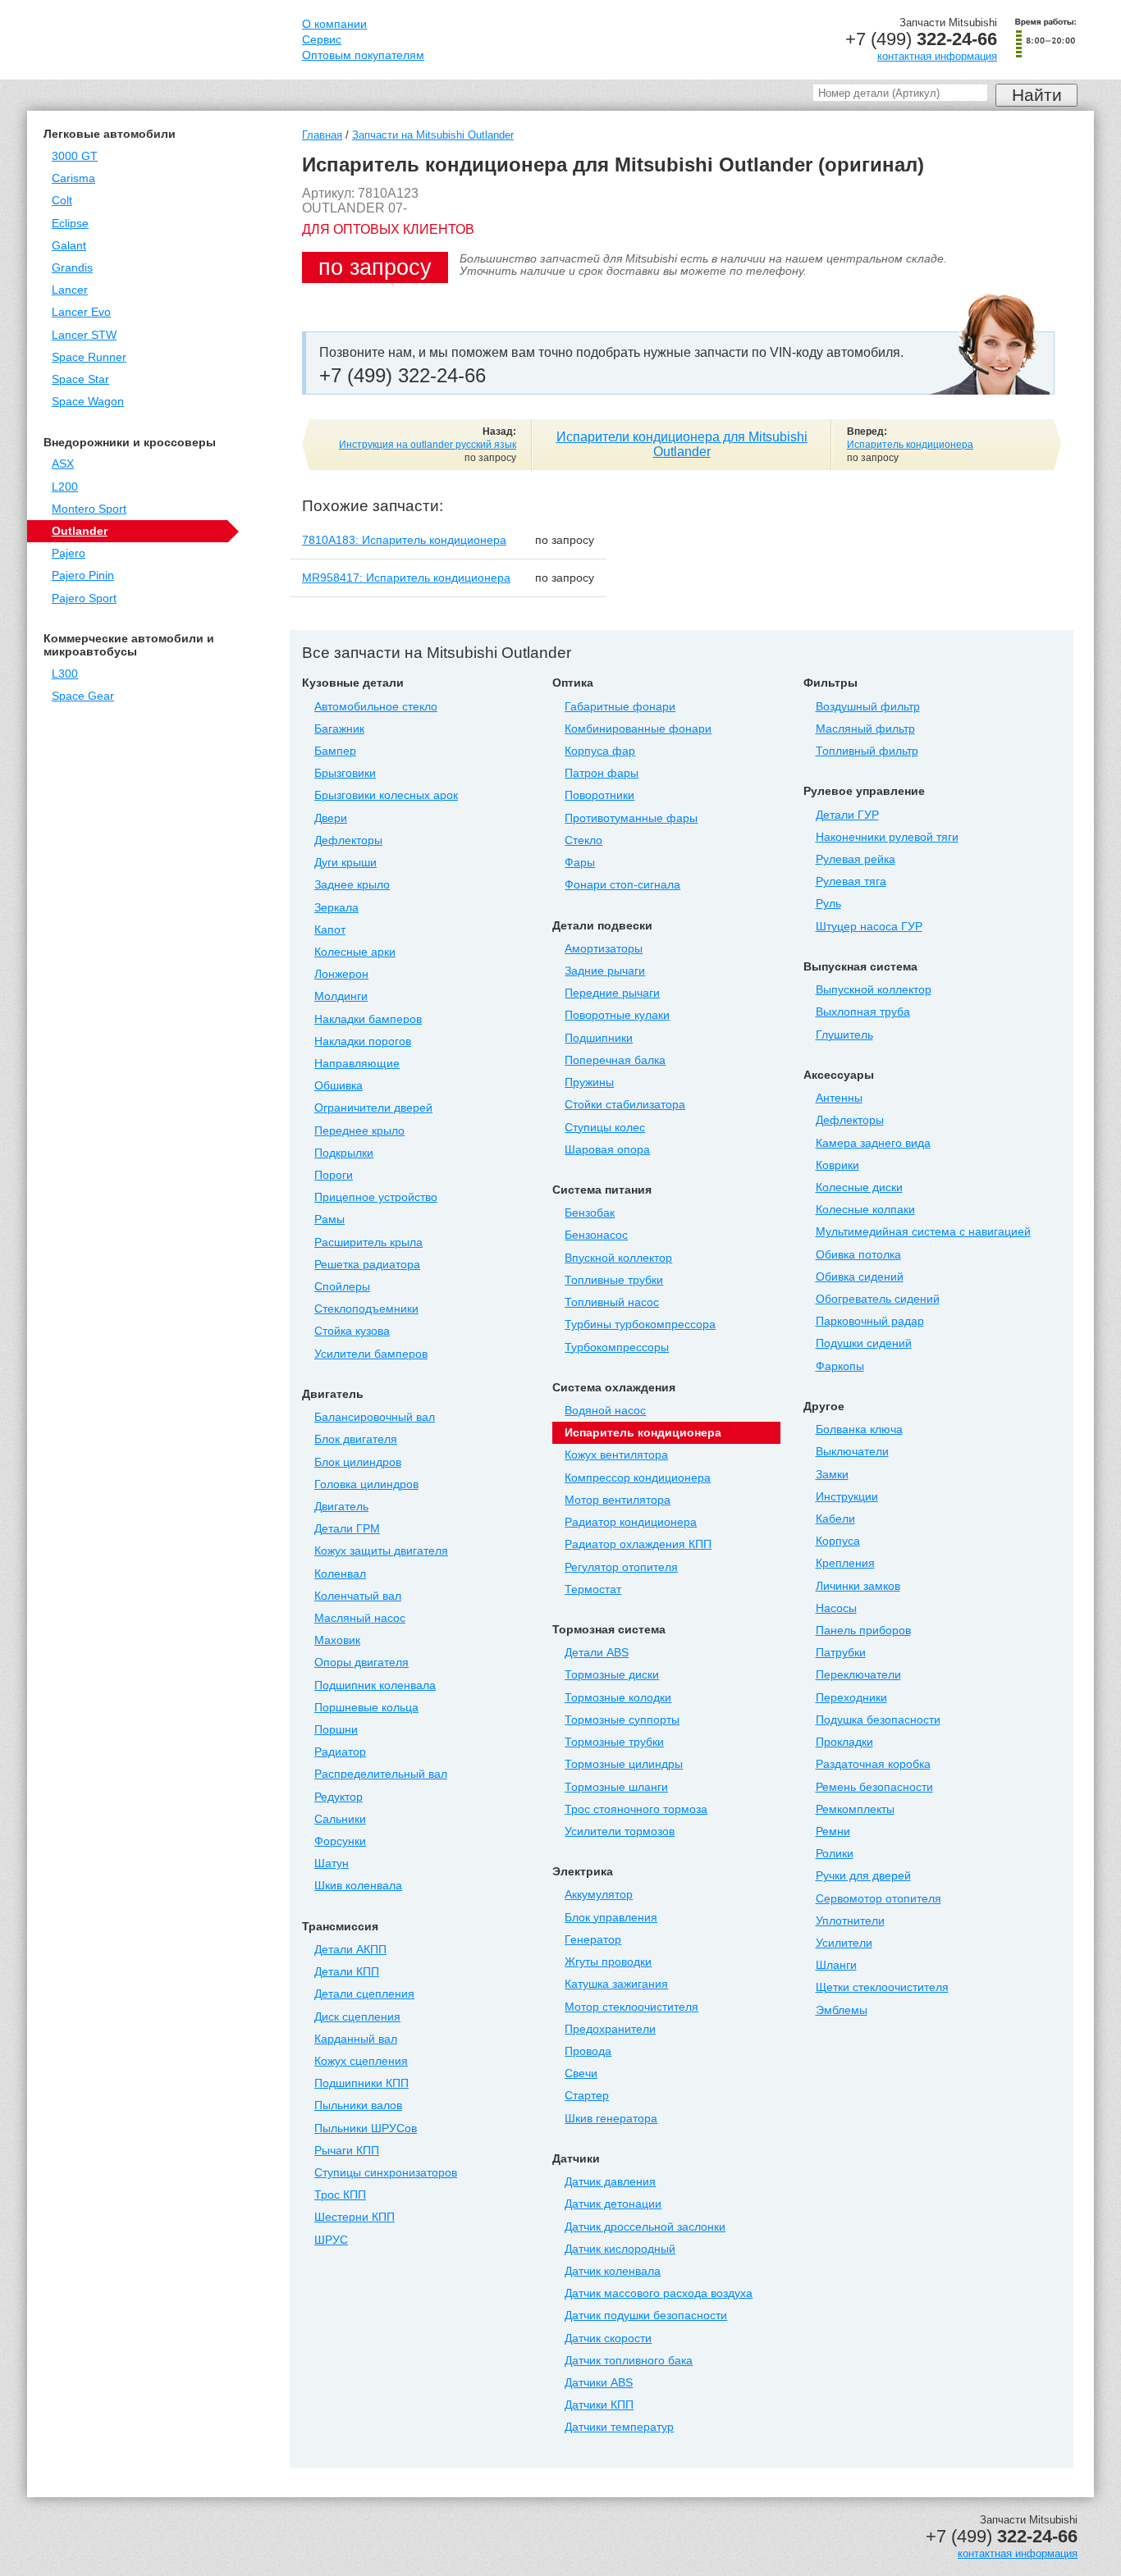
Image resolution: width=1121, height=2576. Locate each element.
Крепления (845, 1563)
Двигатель (341, 1507)
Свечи (581, 2074)
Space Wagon (88, 402)
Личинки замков (858, 1586)
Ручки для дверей (863, 1876)
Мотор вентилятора (618, 1500)
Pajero (69, 553)
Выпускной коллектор (874, 990)
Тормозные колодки (618, 1698)
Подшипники (599, 1038)
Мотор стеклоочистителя (631, 2007)
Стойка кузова (352, 1331)
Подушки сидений (864, 1343)
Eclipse (70, 224)
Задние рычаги (605, 971)
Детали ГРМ (347, 1529)
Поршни (336, 1730)
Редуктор (339, 1797)
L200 (65, 487)
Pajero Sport (84, 598)
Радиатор (340, 1752)
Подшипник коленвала (375, 1685)
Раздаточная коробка (873, 1764)
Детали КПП (347, 1972)
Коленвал (340, 1574)
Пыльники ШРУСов (366, 2128)
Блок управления (611, 1918)
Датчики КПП (599, 2405)
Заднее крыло (352, 885)
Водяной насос (605, 1411)
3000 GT (75, 156)
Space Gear (83, 696)
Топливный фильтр (867, 751)
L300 (65, 674)
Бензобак (590, 1213)
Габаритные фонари (620, 707)
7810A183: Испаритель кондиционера (404, 540)
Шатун (332, 1863)
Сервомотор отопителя (878, 1899)
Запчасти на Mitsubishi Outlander (433, 135)
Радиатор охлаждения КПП (638, 1544)
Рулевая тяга (851, 882)
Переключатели (858, 1675)
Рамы (329, 1219)
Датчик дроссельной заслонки (645, 2227)
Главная (322, 135)
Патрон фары (602, 773)
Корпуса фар (600, 751)
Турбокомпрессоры (617, 1347)
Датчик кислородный (620, 2249)
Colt (62, 201)
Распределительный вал (381, 1774)
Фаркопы (840, 1366)
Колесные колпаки (865, 1210)
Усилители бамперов (371, 1354)
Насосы (836, 1608)
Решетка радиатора (367, 1265)
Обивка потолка (858, 1255)
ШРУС (331, 2240)
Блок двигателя (356, 1439)
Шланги (836, 1965)
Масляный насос (360, 1618)
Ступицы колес (605, 1128)
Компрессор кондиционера (638, 1478)
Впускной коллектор (618, 1258)
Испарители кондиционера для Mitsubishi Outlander (682, 444)
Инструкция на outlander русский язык (428, 445)
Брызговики (345, 773)
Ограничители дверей (373, 1108)
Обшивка (339, 1086)
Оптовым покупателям (363, 55)
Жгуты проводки (608, 1962)
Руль (828, 904)
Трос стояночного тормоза (636, 1809)
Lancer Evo (81, 312)
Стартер (587, 2096)
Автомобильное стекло (376, 707)
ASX (63, 464)
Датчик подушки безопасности (646, 2316)
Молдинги (341, 996)
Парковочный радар (870, 1321)
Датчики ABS (599, 2383)
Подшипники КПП (361, 2083)
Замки (832, 1475)
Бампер (335, 751)
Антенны (839, 1098)
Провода (588, 2051)
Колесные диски (859, 1188)
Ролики (835, 1854)
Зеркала (336, 908)
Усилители (844, 1943)
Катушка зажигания (616, 1984)
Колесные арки (355, 952)
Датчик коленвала (613, 2271)
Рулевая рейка (856, 859)
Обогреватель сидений (878, 1299)
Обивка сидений (860, 1277)
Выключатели (852, 1452)
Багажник (339, 729)
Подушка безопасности (878, 1720)
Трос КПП (340, 2195)
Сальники (340, 1819)
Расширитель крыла (368, 1242)
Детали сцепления (364, 1994)
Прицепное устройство (376, 1197)
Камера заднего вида (873, 1143)
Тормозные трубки (614, 1742)
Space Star (80, 379)
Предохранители (610, 2029)
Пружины (589, 1082)
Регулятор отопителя (621, 1567)
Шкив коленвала (358, 1886)
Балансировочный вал (375, 1417)
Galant (69, 246)
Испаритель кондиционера (910, 445)
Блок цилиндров (358, 1462)
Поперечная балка (615, 1060)
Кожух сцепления (361, 2061)
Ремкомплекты (855, 1809)
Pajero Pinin (83, 575)
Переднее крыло (359, 1131)
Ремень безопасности (874, 1787)
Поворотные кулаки (617, 1015)
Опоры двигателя (361, 1663)
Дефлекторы (348, 840)
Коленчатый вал (358, 1596)
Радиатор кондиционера (631, 1522)
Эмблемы (842, 2010)
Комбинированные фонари (638, 729)
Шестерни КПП (355, 2217)
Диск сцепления (357, 2017)
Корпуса (838, 1541)
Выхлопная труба (863, 1012)
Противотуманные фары (631, 818)
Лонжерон (341, 974)
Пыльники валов (358, 2106)
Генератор (593, 1940)
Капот (330, 930)
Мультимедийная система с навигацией (923, 1232)
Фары (580, 863)
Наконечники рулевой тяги (887, 837)
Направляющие (357, 1064)
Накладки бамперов (368, 1019)
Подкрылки (344, 1153)
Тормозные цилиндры (624, 1764)
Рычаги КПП (347, 2151)
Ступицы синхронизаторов (386, 2173)
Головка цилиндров (366, 1484)
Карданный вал (356, 2039)
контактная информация (937, 56)
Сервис (322, 40)
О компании (334, 24)
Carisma (73, 178)
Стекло (583, 840)
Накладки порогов (363, 1041)
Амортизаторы (604, 949)
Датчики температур (619, 2427)
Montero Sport (89, 509)
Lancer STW (84, 335)
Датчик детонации (613, 2204)
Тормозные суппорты (622, 1720)
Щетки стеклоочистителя (882, 1987)
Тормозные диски (612, 1675)
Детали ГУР (847, 815)
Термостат (593, 1589)
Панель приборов (863, 1631)
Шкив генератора (611, 2119)
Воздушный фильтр (868, 707)
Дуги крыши (345, 863)
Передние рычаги (612, 993)
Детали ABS (597, 1653)
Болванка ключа (859, 1430)
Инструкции (847, 1497)
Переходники (851, 1698)
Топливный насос (612, 1302)
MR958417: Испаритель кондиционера (406, 578)
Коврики (837, 1165)
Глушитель (844, 1035)
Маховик (337, 1640)
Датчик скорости (608, 2338)
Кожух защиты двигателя (381, 1551)
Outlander (80, 531)
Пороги (334, 1175)
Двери (331, 818)
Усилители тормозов (620, 1832)
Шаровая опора (607, 1150)
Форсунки (340, 1841)
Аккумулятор (599, 1895)
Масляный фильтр (865, 729)
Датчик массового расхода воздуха (659, 2293)
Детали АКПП (350, 1950)
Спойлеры (342, 1287)
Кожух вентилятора (616, 1455)
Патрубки (841, 1653)
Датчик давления (610, 2182)
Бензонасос (596, 1235)
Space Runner (89, 357)
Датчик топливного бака (629, 2361)
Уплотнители (850, 1921)
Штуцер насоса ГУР (869, 927)
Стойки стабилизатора (625, 1105)
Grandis (72, 268)
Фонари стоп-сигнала (622, 885)
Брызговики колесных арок (386, 795)
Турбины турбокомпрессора (640, 1325)
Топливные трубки (614, 1280)
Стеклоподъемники (366, 1309)
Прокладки (844, 1742)
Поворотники (599, 795)
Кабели (835, 1519)
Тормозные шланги (616, 1787)
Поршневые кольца (366, 1708)
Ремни (833, 1832)
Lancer (70, 290)
